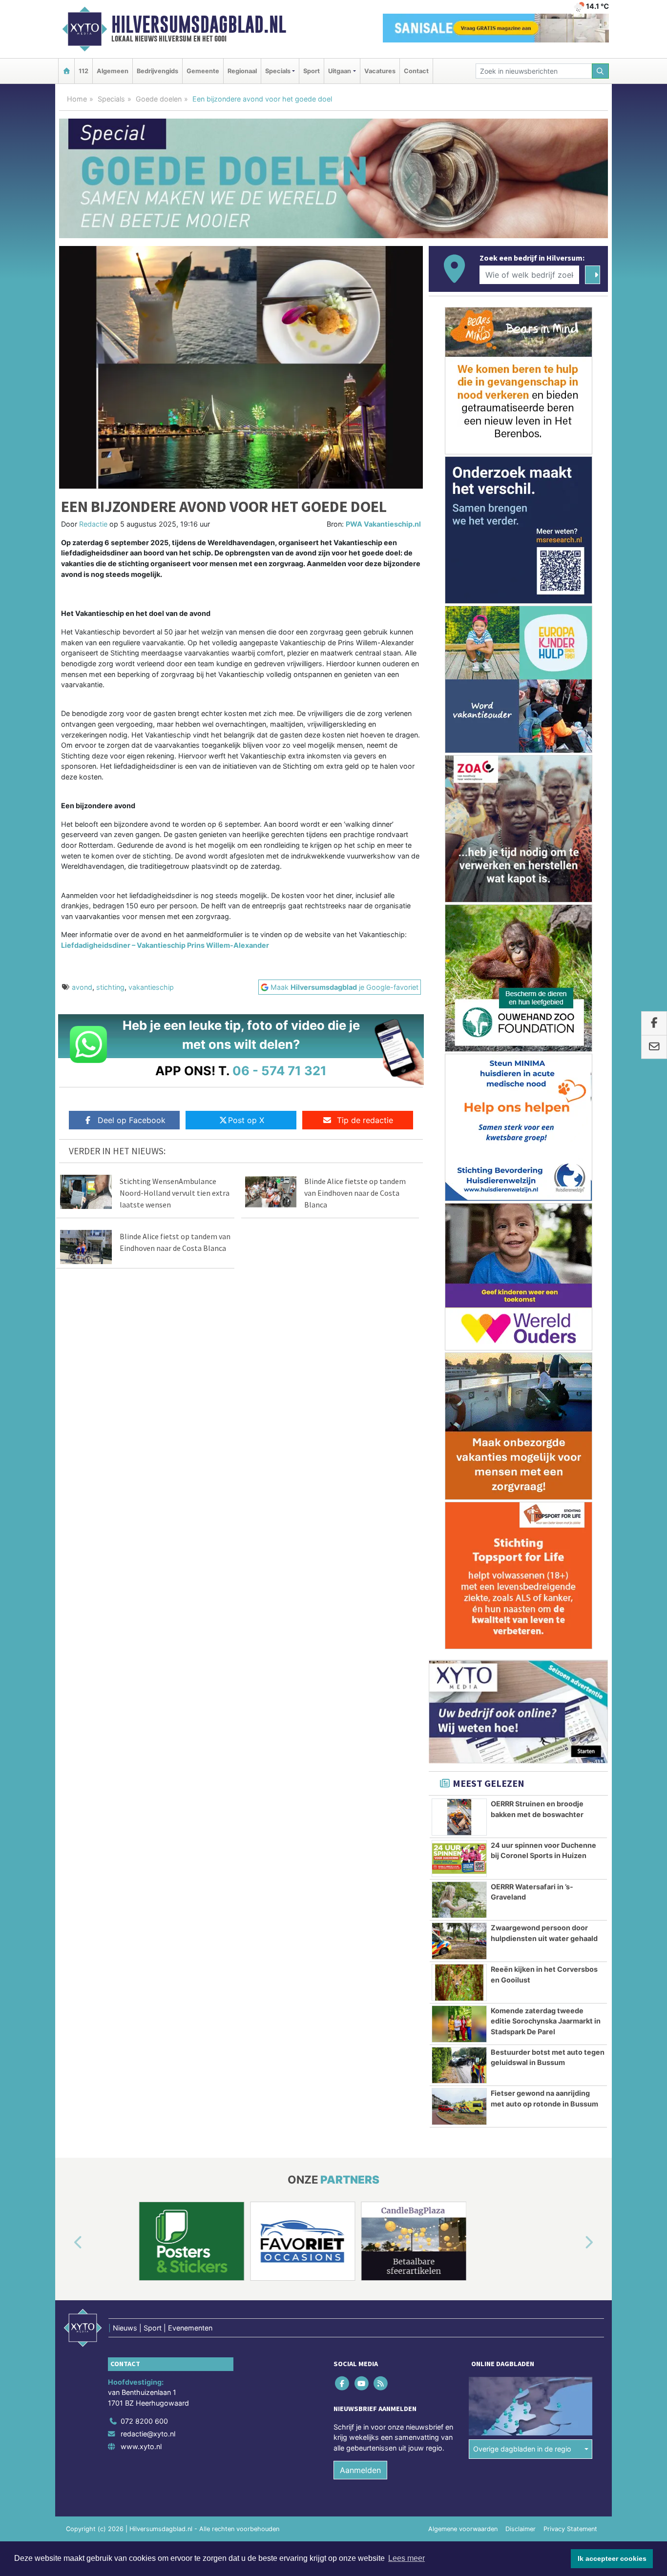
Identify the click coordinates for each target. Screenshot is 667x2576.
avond (82, 987)
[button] (67, 2243)
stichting (110, 987)
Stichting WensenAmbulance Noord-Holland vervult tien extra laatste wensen (175, 1193)
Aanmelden (360, 2470)
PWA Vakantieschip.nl (383, 524)
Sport (312, 71)
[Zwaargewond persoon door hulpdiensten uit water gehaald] (459, 1941)
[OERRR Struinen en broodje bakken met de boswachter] (459, 1817)
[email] (654, 1047)
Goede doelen (159, 99)
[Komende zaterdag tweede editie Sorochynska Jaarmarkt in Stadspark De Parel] (459, 2024)
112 (83, 71)
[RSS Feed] (381, 2383)
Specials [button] (278, 71)
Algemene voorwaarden (463, 2529)
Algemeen (113, 71)
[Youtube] (362, 2383)
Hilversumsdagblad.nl (199, 24)
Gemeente (203, 71)
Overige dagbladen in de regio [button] (522, 2449)
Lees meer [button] (406, 2558)
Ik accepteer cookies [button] (612, 2558)
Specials (111, 99)
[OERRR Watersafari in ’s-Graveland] (459, 1900)
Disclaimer (521, 2529)
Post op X (246, 1120)
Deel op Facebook (132, 1120)
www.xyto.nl (141, 2446)
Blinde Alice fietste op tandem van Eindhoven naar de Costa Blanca (355, 1193)
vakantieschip (151, 987)
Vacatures (380, 71)
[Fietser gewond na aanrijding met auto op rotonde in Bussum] (459, 2106)
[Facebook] (343, 2383)
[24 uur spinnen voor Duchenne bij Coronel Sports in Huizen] (459, 1859)
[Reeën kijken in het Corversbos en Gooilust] (459, 1983)
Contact (416, 71)
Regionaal (242, 71)
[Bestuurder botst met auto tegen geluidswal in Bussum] (459, 2065)
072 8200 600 (144, 2421)
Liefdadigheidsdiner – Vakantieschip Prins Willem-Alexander (165, 945)
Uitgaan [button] (340, 71)
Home (77, 99)
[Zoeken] (601, 71)
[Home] (66, 71)
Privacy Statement (570, 2529)
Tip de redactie (365, 1120)
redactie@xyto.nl (148, 2434)
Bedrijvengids (157, 71)
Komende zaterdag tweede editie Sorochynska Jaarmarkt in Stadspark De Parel (546, 2021)
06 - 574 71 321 (280, 1071)
